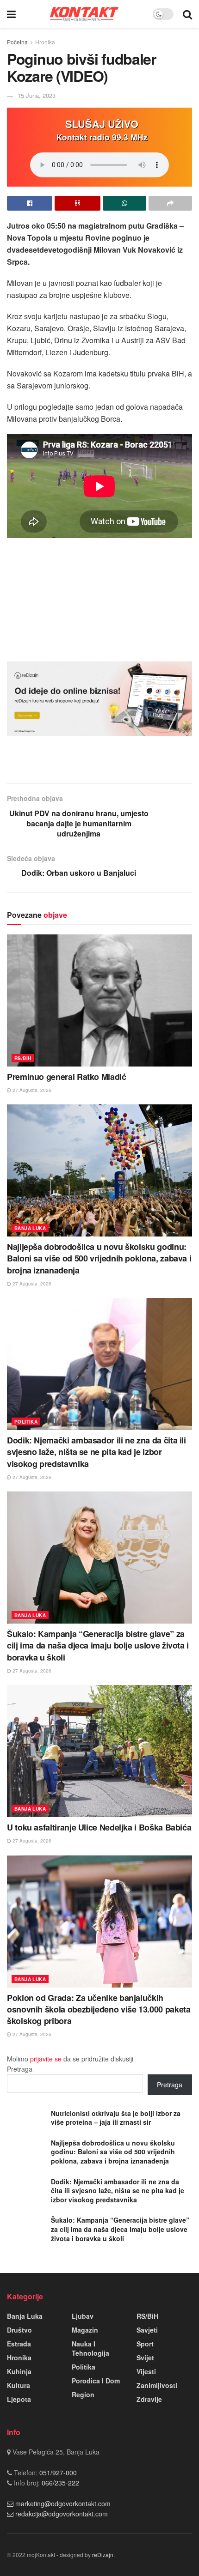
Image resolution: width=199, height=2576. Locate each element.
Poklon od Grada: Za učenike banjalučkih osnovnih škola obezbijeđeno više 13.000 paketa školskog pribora (99, 2009)
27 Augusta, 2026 (31, 1090)
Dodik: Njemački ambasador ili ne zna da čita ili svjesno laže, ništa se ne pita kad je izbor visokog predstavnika (96, 1452)
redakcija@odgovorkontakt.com (62, 2514)
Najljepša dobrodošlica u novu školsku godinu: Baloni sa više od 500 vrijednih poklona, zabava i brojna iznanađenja (99, 1258)
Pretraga (20, 2069)
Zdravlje (149, 2399)
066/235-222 (59, 2483)
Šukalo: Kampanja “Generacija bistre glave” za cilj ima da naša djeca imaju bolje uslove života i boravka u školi (98, 1645)
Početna (17, 42)
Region (83, 2394)
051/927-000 (57, 2473)
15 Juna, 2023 (37, 95)
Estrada (19, 2344)
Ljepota (19, 2399)
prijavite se (46, 2059)
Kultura (19, 2385)
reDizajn (103, 2555)
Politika (26, 1422)
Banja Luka (30, 1228)
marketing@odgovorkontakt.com (63, 2503)
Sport (145, 2344)
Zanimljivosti (157, 2385)
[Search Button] (187, 14)
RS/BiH (23, 1058)
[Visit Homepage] (84, 14)
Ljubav (83, 2316)
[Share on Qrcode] (77, 203)
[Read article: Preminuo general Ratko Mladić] (99, 1000)
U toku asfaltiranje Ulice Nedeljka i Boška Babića (99, 1827)
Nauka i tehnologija (90, 2348)
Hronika (45, 42)
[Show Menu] (11, 14)
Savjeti (147, 2330)
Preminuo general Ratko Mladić (67, 1077)
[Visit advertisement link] (99, 699)
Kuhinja (19, 2371)
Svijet (145, 2358)
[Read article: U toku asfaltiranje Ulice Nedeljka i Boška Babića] (99, 1751)
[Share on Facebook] (30, 203)
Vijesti (146, 2371)
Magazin (85, 2330)
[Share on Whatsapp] (124, 203)
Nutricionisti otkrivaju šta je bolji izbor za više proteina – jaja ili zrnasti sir (116, 2118)
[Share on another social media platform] (170, 203)
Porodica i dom (96, 2381)
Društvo (19, 2330)
